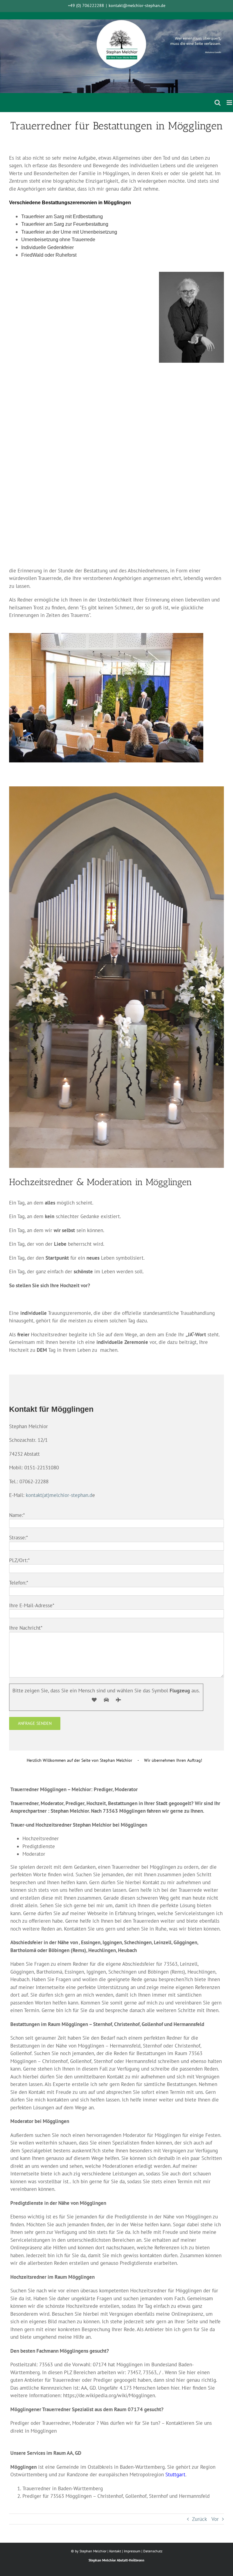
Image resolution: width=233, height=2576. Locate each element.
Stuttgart (175, 2474)
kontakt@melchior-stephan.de (137, 5)
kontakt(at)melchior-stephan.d (59, 1495)
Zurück (199, 2519)
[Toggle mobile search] (218, 103)
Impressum (132, 2551)
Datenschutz (153, 2551)
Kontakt (115, 2551)
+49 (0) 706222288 (86, 5)
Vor (215, 2519)
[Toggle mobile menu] (230, 103)
